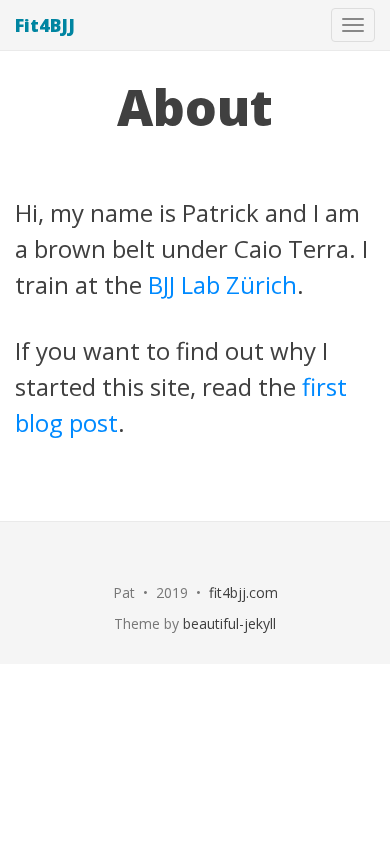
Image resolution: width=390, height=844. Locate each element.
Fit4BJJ (45, 25)
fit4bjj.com (243, 592)
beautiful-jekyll (229, 623)
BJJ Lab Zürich (222, 284)
